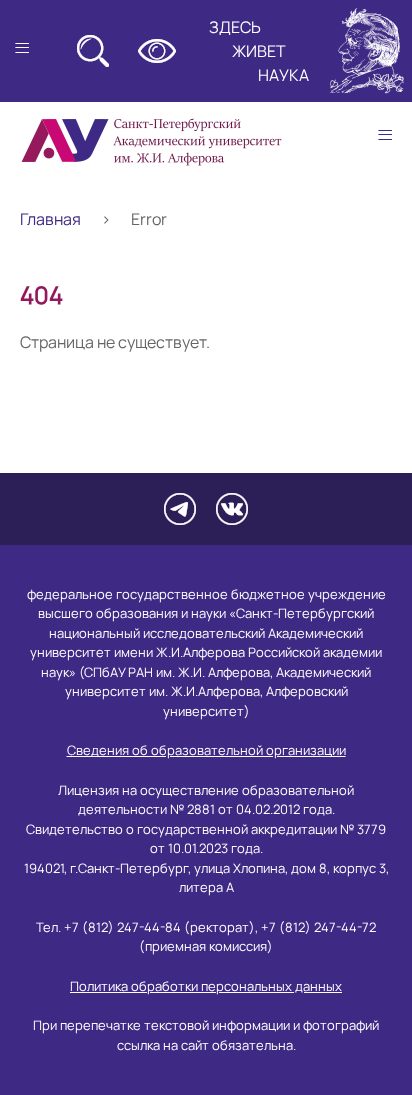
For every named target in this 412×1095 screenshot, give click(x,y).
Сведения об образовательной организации (206, 750)
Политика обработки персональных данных (206, 986)
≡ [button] (385, 135)
